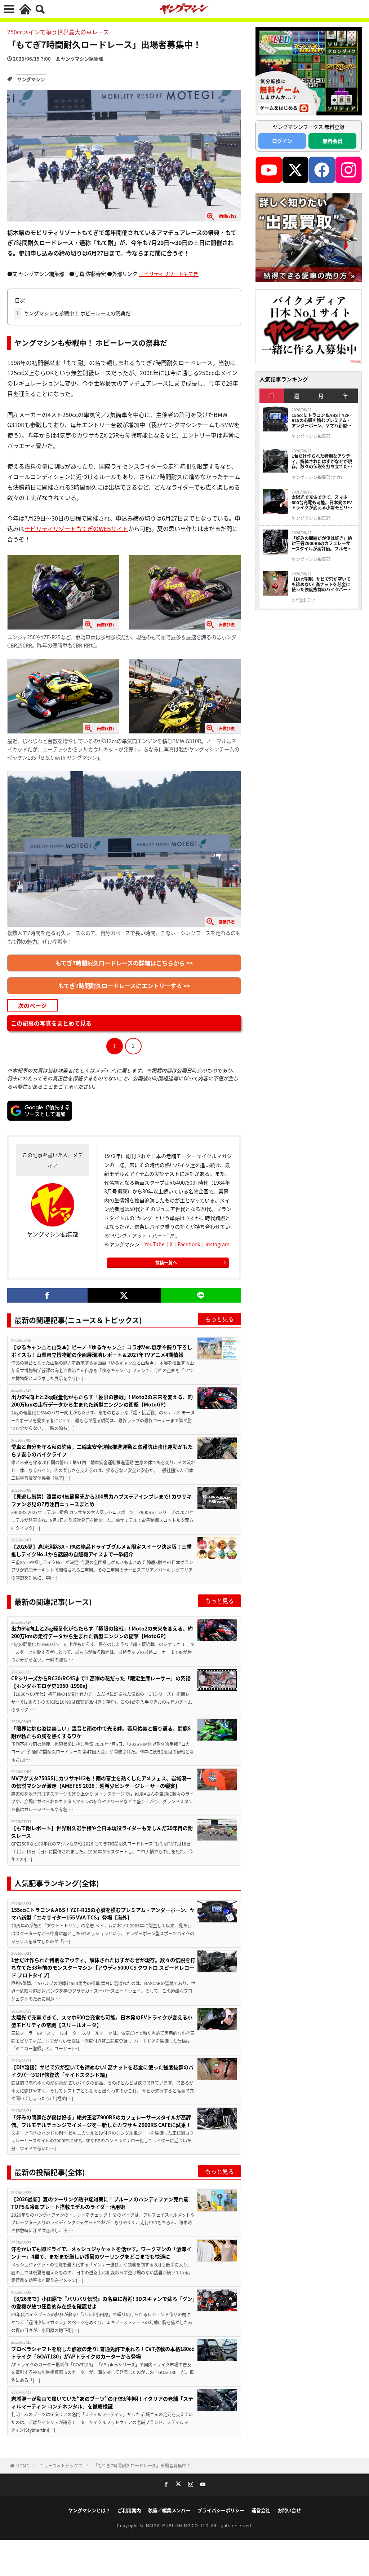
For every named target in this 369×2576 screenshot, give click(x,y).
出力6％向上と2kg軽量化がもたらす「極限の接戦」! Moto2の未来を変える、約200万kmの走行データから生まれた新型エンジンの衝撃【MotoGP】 (102, 1401)
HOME (23, 2465)
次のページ (32, 1006)
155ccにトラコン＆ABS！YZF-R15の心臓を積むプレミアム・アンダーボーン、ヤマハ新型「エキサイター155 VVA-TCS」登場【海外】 (103, 1914)
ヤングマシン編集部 (82, 59)
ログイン (282, 141)
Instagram (217, 1244)
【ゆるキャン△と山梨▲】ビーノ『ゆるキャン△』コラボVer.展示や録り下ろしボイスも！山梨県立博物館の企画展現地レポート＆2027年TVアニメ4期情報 (102, 1351)
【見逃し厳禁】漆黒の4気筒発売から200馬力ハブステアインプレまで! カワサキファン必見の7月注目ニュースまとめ (101, 1500)
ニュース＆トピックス (61, 2465)
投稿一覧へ (166, 1262)
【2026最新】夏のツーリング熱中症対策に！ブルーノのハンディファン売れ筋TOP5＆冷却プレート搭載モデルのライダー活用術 (100, 2203)
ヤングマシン (31, 79)
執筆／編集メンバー (169, 2510)
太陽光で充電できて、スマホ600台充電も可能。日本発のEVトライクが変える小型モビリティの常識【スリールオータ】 (102, 2021)
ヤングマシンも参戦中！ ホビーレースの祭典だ (73, 313)
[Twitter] (124, 1295)
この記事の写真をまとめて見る (51, 1024)
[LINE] (201, 1295)
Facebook (189, 1244)
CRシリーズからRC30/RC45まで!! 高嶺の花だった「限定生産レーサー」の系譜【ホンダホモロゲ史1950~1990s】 (101, 1682)
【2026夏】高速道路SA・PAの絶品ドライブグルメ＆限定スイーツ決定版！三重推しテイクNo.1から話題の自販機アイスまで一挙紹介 (101, 1550)
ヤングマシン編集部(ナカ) (317, 477)
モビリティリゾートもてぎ (169, 274)
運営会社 (261, 2510)
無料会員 (333, 141)
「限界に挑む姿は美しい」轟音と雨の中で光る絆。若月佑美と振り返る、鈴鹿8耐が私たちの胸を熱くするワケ (101, 1732)
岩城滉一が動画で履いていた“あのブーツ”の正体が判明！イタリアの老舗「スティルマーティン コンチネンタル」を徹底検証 (102, 2402)
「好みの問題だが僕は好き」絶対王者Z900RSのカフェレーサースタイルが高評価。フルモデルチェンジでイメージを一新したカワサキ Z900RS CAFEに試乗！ (101, 2121)
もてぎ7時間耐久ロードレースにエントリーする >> (124, 986)
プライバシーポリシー (221, 2510)
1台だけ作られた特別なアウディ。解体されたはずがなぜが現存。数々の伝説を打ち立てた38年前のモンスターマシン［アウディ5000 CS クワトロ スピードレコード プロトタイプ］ (103, 1967)
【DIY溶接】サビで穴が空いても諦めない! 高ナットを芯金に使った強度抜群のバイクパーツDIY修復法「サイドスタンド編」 (102, 2071)
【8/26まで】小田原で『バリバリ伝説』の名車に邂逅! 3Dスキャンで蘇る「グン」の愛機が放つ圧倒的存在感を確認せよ (103, 2302)
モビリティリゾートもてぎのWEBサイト (76, 528)
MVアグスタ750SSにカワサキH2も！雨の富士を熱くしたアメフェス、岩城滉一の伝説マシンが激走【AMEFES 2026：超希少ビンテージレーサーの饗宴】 (101, 1782)
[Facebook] (47, 1295)
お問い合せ (289, 2510)
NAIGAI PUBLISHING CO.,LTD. (179, 2525)
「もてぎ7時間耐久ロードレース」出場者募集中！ (142, 2465)
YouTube (155, 1244)
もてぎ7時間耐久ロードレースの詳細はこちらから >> (124, 963)
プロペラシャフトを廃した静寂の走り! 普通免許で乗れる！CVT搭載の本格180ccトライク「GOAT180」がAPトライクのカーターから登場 (103, 2353)
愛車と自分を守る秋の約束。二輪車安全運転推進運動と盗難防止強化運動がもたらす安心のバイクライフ (102, 1450)
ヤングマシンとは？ (89, 2510)
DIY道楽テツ (303, 600)
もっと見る (219, 1319)
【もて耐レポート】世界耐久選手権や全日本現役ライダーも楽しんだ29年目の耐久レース (102, 1832)
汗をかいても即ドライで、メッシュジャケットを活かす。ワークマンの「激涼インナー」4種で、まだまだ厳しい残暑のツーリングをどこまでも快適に (101, 2253)
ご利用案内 (129, 2510)
